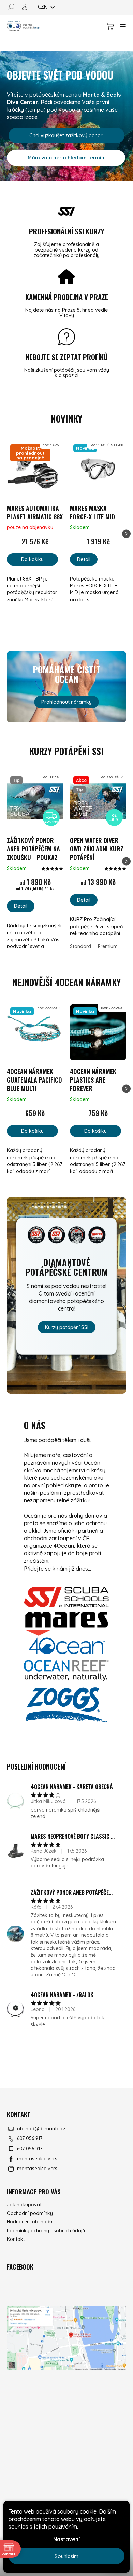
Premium (108, 946)
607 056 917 (30, 2138)
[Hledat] (14, 7)
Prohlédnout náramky (66, 702)
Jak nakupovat (24, 2205)
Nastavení (66, 2539)
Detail (84, 559)
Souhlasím (66, 2556)
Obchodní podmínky (30, 2213)
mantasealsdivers (37, 2159)
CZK (43, 7)
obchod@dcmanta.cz (41, 2129)
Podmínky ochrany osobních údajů (46, 2231)
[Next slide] (126, 534)
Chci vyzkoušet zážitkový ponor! (66, 135)
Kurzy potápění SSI (67, 1327)
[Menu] (123, 26)
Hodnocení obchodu (29, 2222)
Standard (80, 946)
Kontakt (16, 2239)
